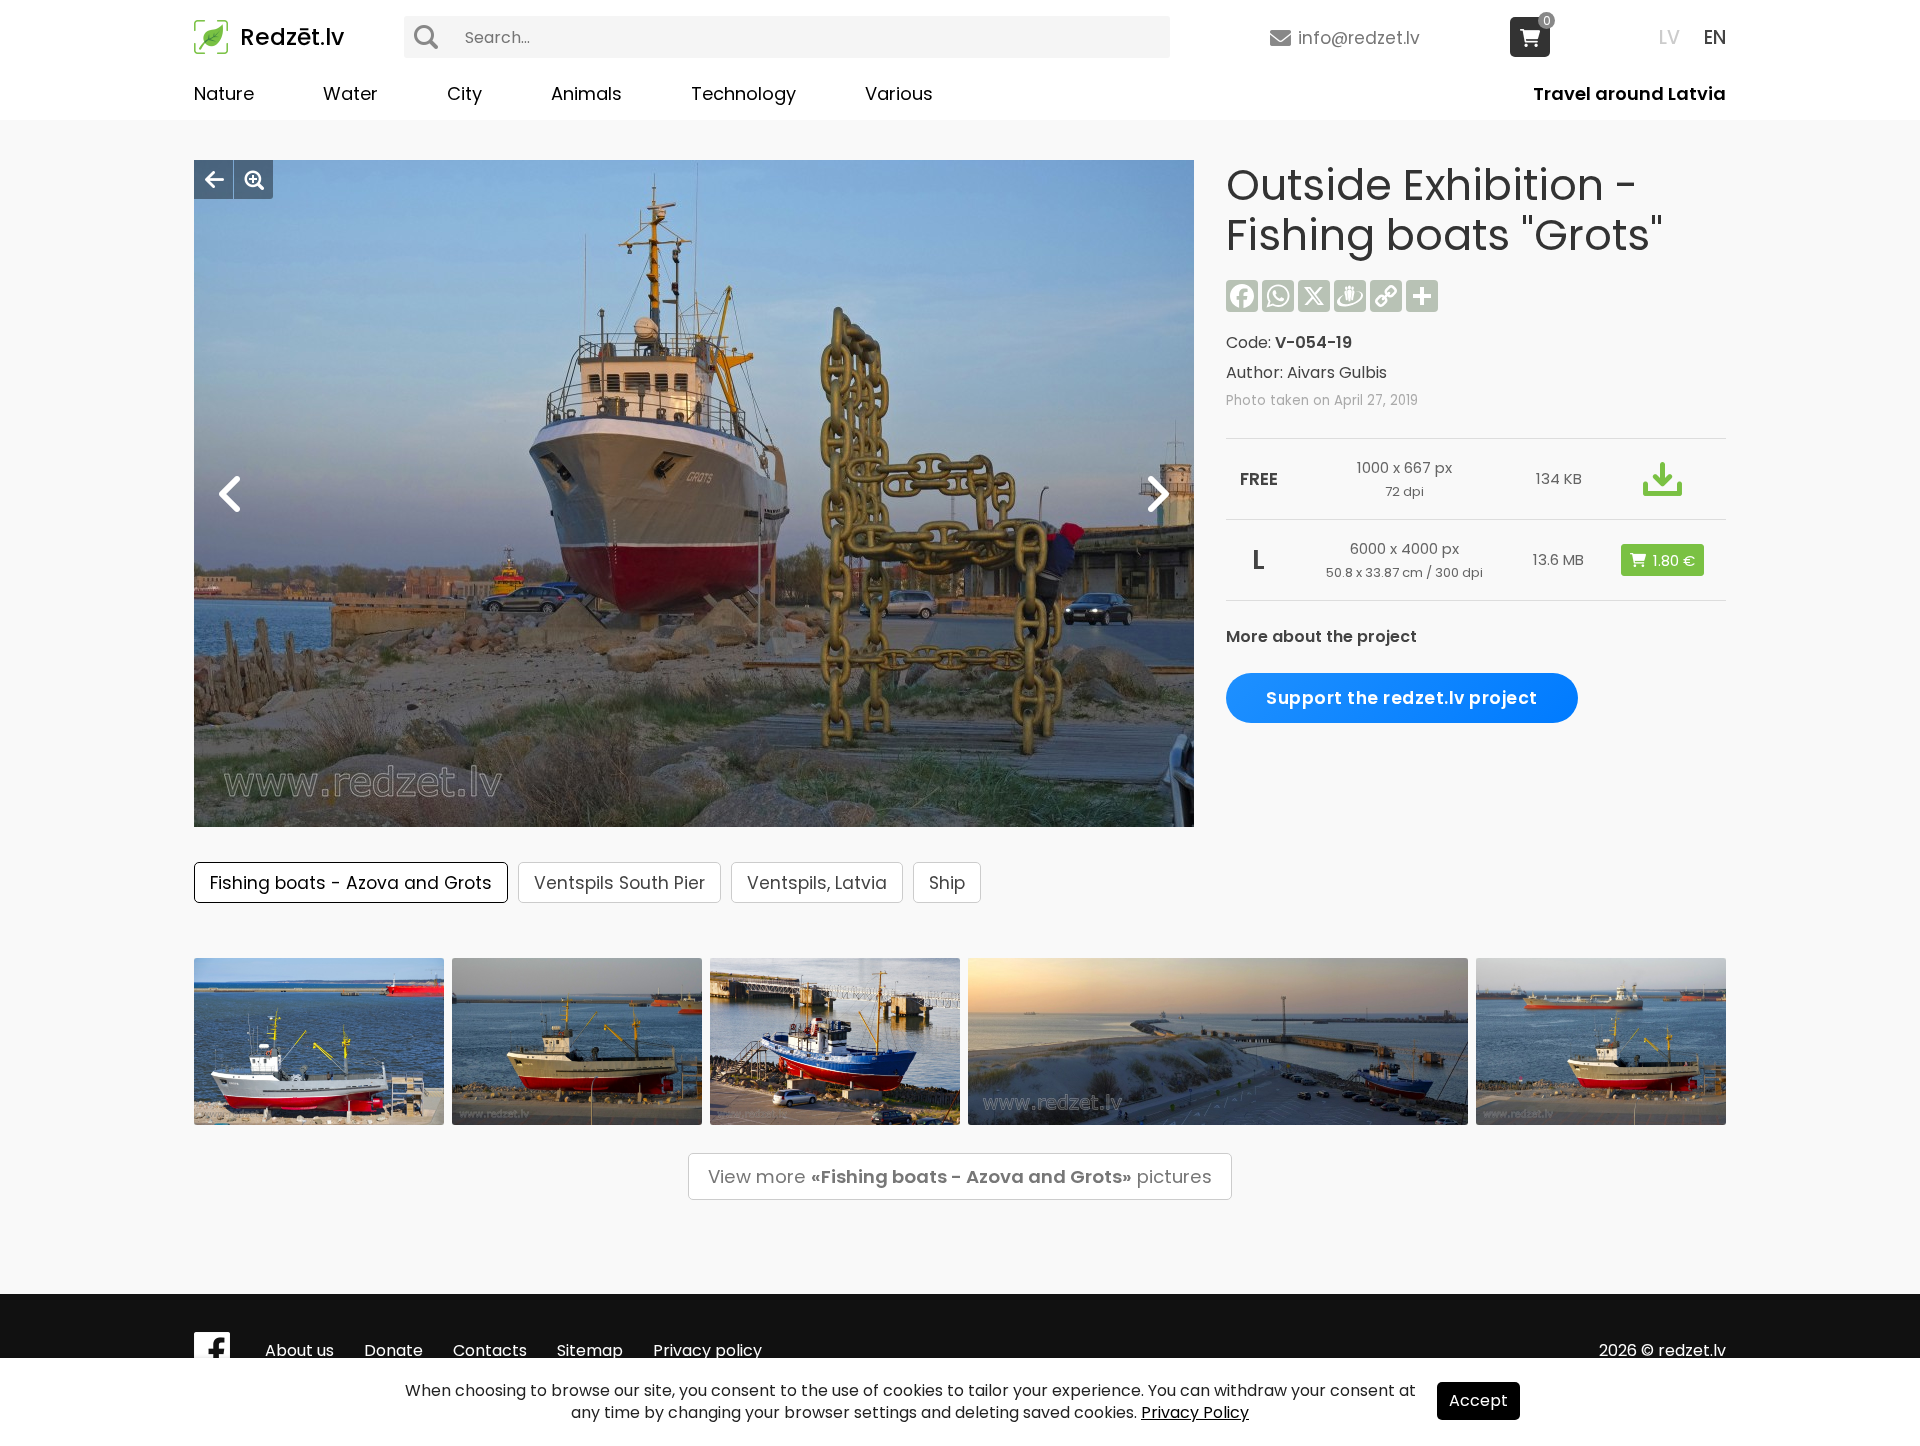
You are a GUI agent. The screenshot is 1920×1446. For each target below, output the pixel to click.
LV (1669, 37)
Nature (224, 93)
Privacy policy (707, 1350)
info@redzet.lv (1359, 38)
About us (299, 1350)
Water (350, 93)
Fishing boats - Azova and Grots (351, 883)
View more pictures (960, 1176)
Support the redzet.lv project (1402, 698)
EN (1715, 37)
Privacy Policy (1195, 1412)
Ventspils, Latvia (817, 883)
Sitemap (590, 1350)
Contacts (490, 1350)
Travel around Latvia (1629, 93)
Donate (393, 1350)
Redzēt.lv (292, 37)
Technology (743, 93)
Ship (947, 883)
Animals (586, 93)
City (464, 93)
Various (899, 93)
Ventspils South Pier (619, 883)
